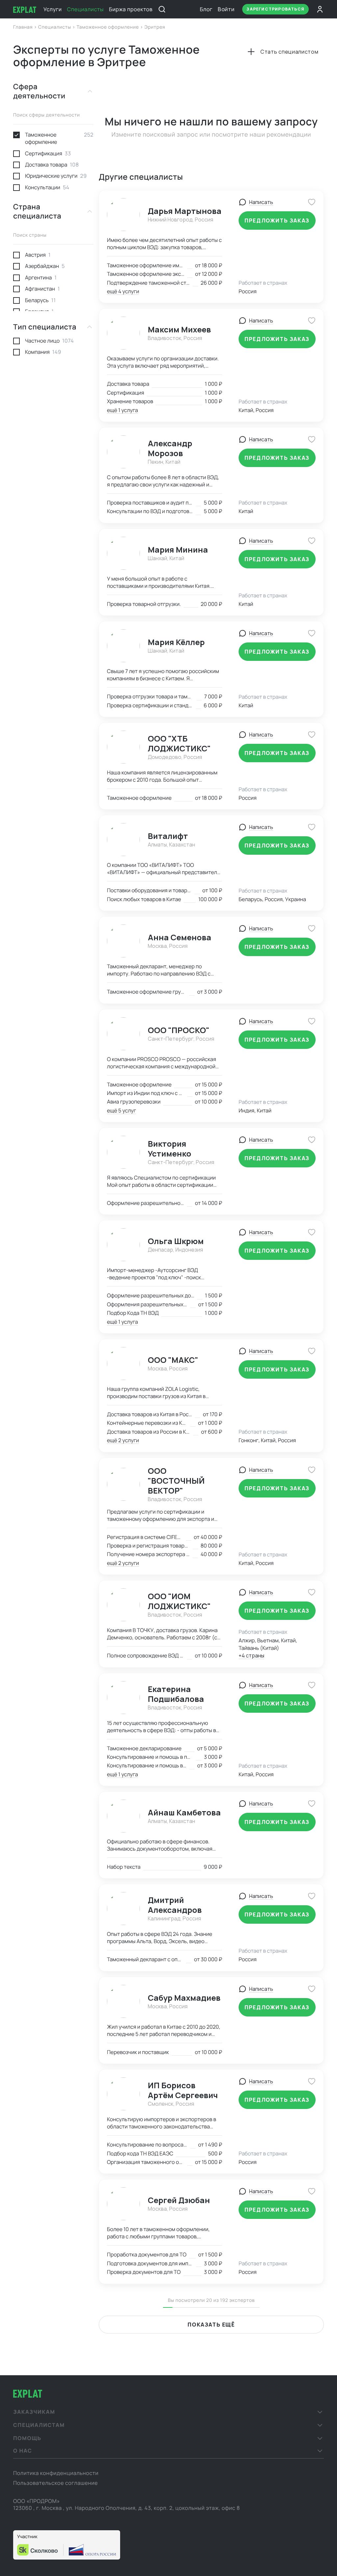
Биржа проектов (131, 9)
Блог (206, 9)
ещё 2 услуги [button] (123, 1440)
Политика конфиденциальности (56, 2473)
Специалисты (85, 9)
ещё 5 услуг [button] (121, 1110)
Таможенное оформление (108, 27)
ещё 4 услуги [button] (123, 291)
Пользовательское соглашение (55, 2483)
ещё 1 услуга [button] (122, 410)
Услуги (53, 9)
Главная (24, 27)
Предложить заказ (277, 221)
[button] (168, 2412)
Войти (226, 9)
